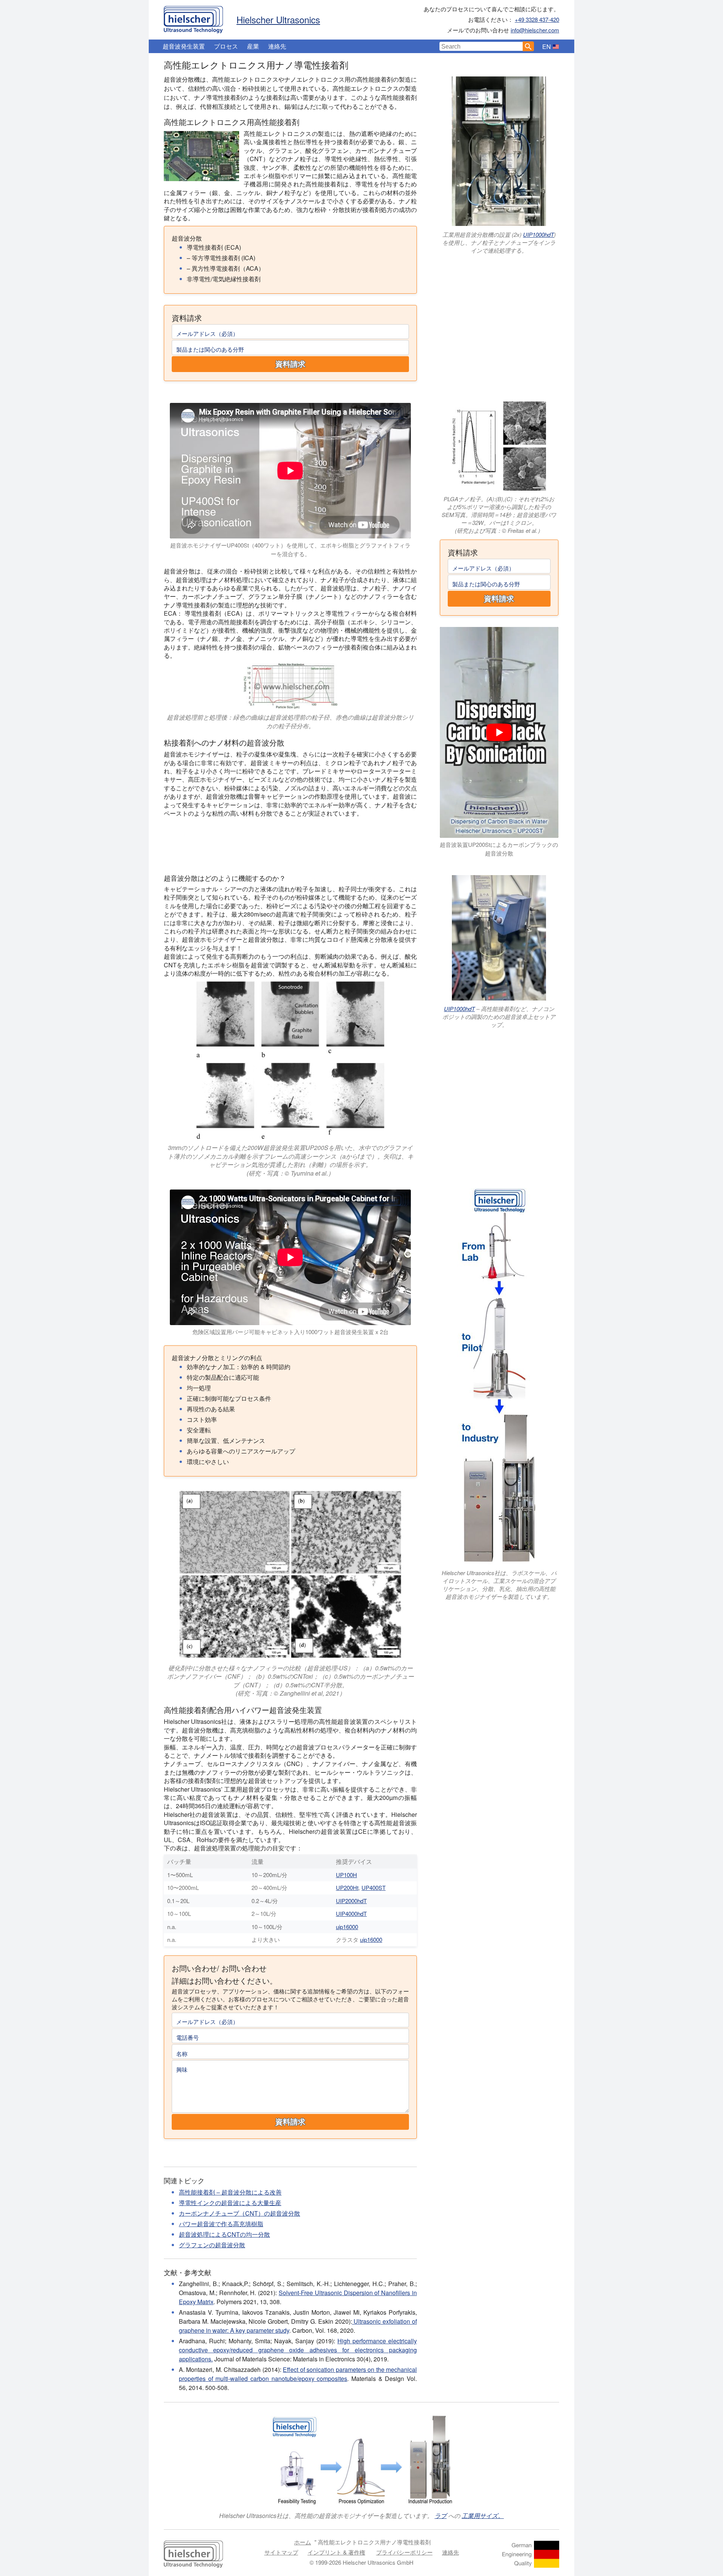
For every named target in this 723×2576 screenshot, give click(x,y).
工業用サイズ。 (483, 2516)
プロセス (226, 46)
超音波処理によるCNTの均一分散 (224, 2234)
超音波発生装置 (184, 46)
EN (547, 47)
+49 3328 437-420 (537, 19)
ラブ (441, 2516)
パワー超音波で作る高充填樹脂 (221, 2224)
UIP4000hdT (351, 1913)
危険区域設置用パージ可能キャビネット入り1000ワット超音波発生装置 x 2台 (291, 1332)
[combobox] (481, 46)
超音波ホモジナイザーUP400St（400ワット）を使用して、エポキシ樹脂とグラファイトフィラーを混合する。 (290, 549)
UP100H (346, 1875)
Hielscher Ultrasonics (278, 19)
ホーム (303, 2542)
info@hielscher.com (535, 30)
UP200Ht (347, 1887)
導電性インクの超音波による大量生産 (230, 2203)
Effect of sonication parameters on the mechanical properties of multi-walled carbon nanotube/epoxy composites (298, 2374)
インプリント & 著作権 (336, 2552)
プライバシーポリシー (404, 2552)
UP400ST (374, 1887)
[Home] (193, 18)
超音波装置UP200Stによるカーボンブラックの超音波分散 (499, 849)
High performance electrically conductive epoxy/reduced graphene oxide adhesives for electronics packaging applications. (298, 2350)
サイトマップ (281, 2552)
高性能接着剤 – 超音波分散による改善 (230, 2192)
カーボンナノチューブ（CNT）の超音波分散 (239, 2213)
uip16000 (347, 1927)
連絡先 (277, 46)
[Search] (528, 46)
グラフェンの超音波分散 (212, 2245)
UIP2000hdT (351, 1901)
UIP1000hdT (538, 234)
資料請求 (290, 364)
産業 (253, 46)
